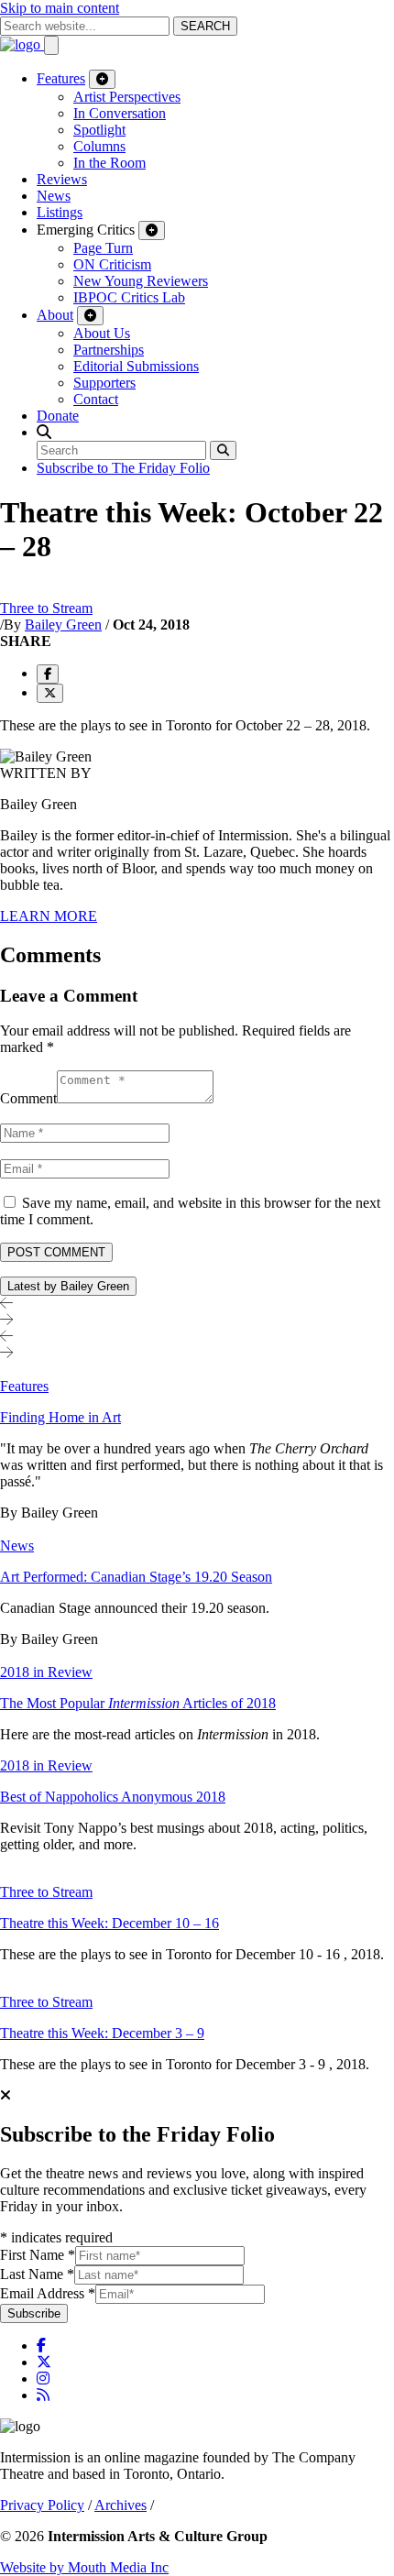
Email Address (48, 2293)
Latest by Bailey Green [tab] (68, 1286)
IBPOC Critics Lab (129, 297)
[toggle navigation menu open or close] (51, 45)
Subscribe (34, 2313)
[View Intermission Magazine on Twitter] (44, 2362)
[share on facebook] (48, 674)
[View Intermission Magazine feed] (43, 2395)
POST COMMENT (56, 1252)
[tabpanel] (197, 1717)
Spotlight (99, 130)
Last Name (37, 2274)
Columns (99, 146)
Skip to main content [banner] (60, 8)
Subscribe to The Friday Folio (123, 468)
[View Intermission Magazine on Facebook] (41, 2346)
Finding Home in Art (60, 1417)
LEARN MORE (49, 916)
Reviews (62, 179)
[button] (44, 432)
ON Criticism (112, 264)
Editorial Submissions (136, 366)
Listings (60, 212)
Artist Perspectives (127, 97)
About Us (102, 333)
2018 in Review (46, 1672)
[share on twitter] (50, 693)
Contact (96, 399)
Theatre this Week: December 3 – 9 (102, 2033)
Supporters (104, 383)
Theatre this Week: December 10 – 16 (109, 1923)
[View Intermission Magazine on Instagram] (43, 2379)
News (54, 196)
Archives (120, 2505)
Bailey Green (63, 625)
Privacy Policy (42, 2505)
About (55, 315)
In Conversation (120, 113)
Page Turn (103, 248)
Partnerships (109, 350)
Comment (28, 1098)
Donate (58, 416)
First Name (38, 2255)
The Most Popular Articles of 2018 (138, 1703)
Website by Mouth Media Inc (84, 2567)
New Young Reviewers (141, 281)
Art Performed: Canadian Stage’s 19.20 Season (136, 1577)
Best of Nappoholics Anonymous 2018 (113, 1797)
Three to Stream (46, 608)
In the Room (109, 163)
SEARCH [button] (205, 26)
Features (61, 78)
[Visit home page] (22, 44)
